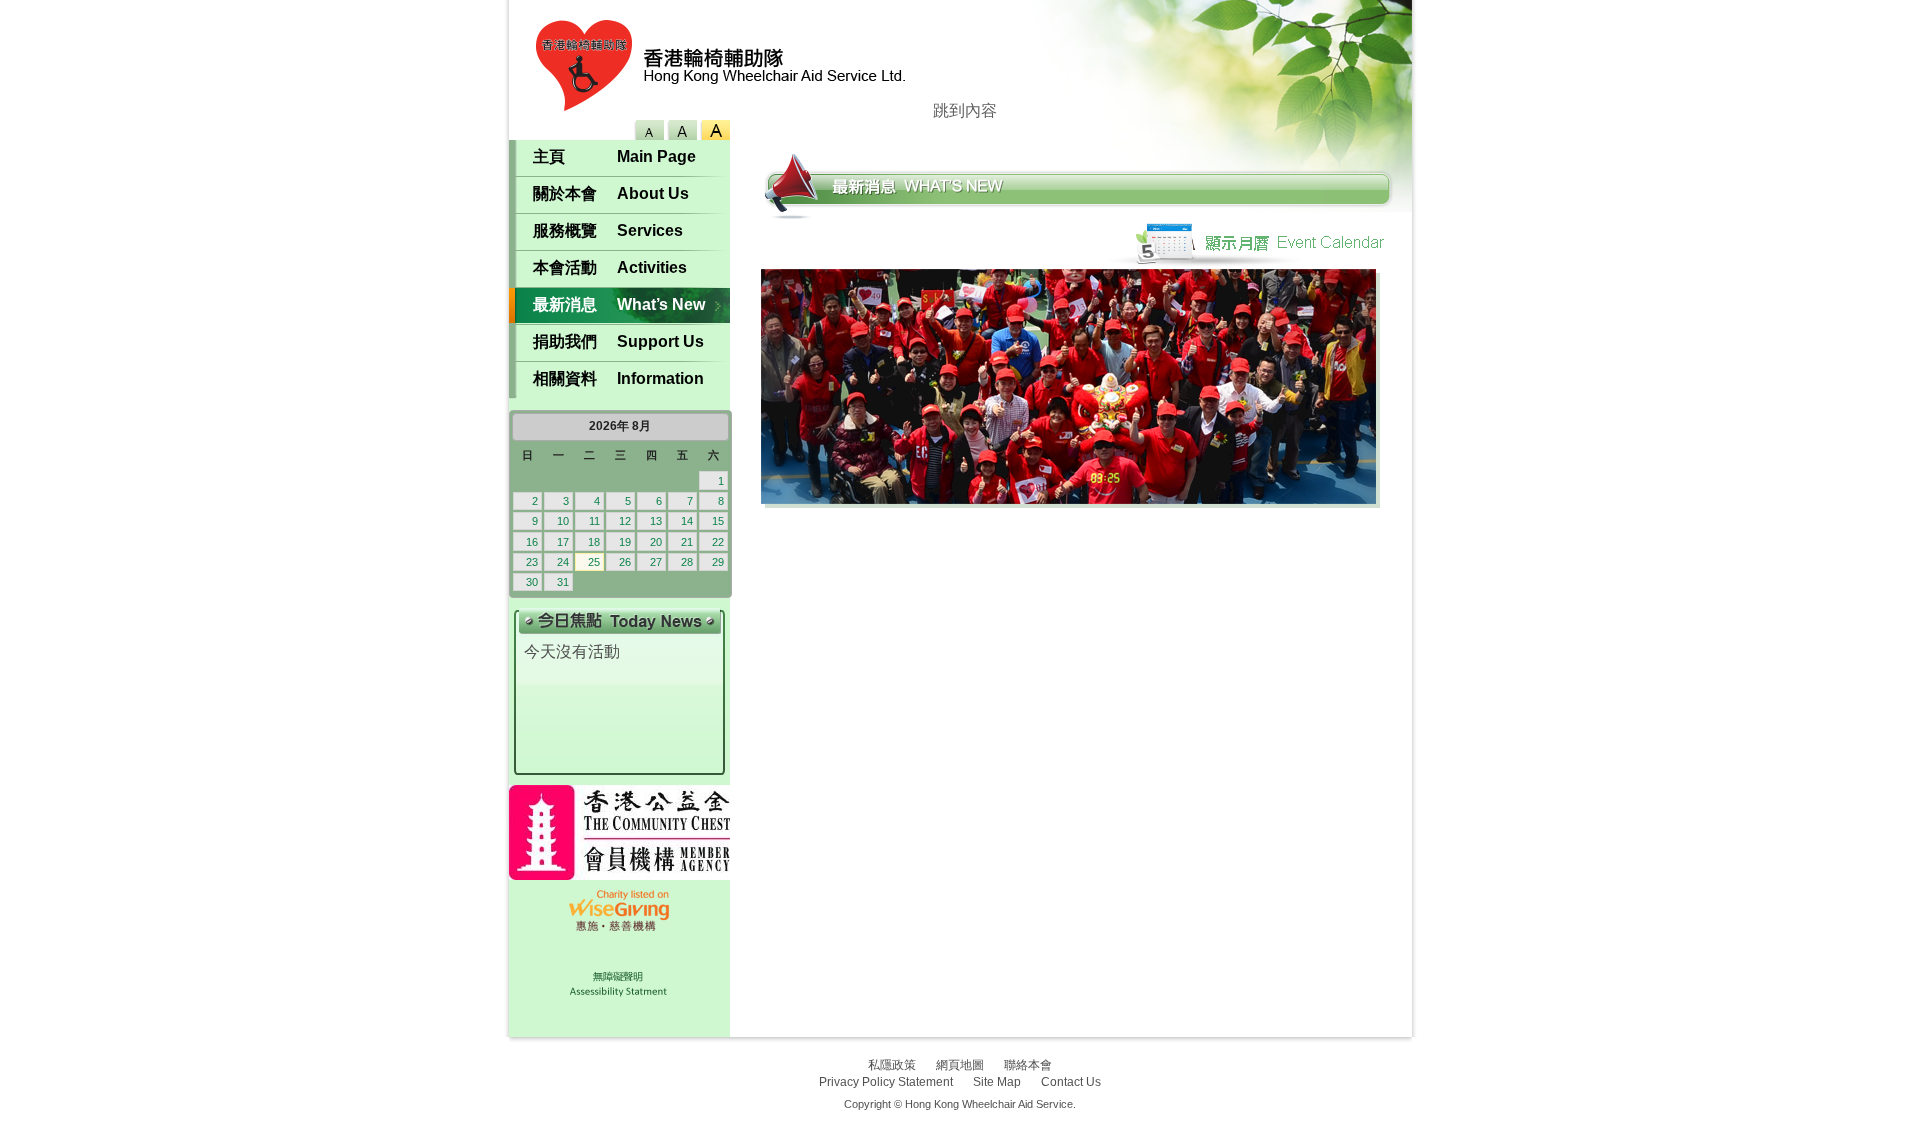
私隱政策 (892, 1065)
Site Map (997, 1082)
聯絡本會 (1028, 1065)
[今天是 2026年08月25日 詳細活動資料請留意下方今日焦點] (619, 504)
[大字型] (713, 130)
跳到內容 (965, 110)
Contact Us (1071, 1082)
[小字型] (647, 130)
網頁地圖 (960, 1065)
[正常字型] (680, 130)
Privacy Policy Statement (886, 1082)
